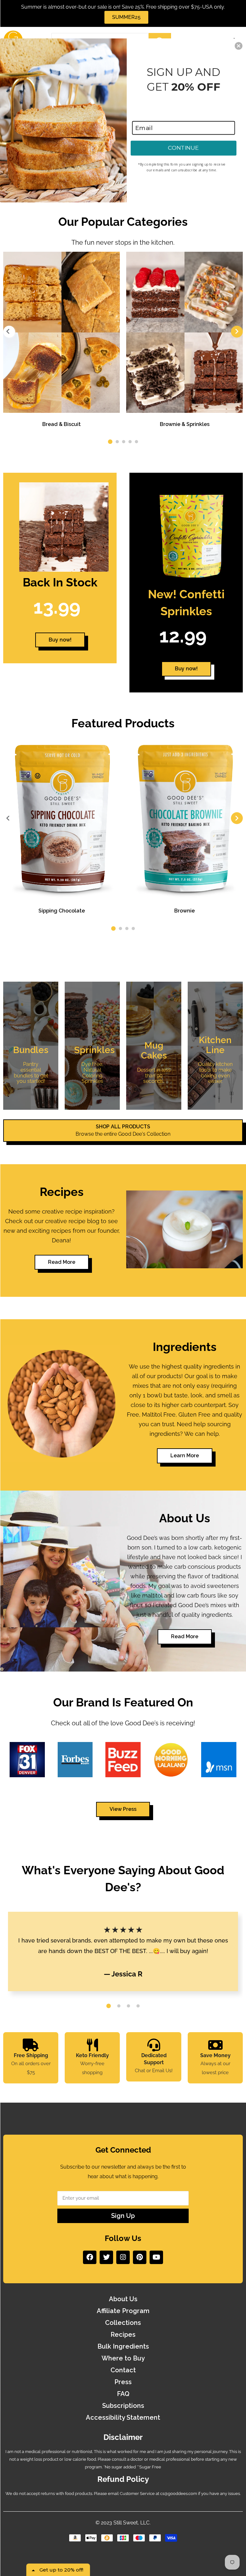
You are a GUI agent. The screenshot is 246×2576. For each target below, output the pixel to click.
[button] (239, 46)
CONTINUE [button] (184, 148)
